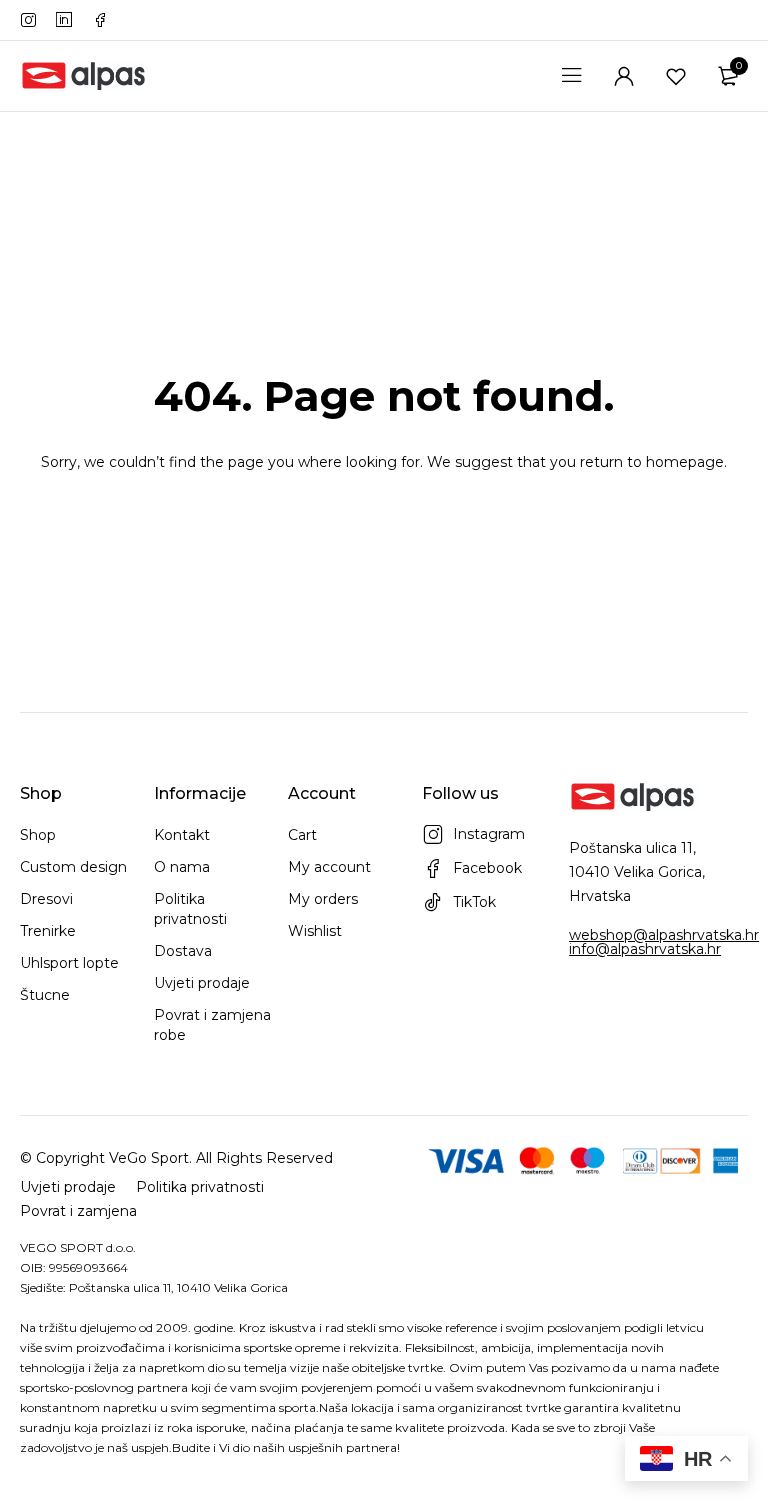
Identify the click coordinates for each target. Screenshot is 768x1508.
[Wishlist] (676, 76)
